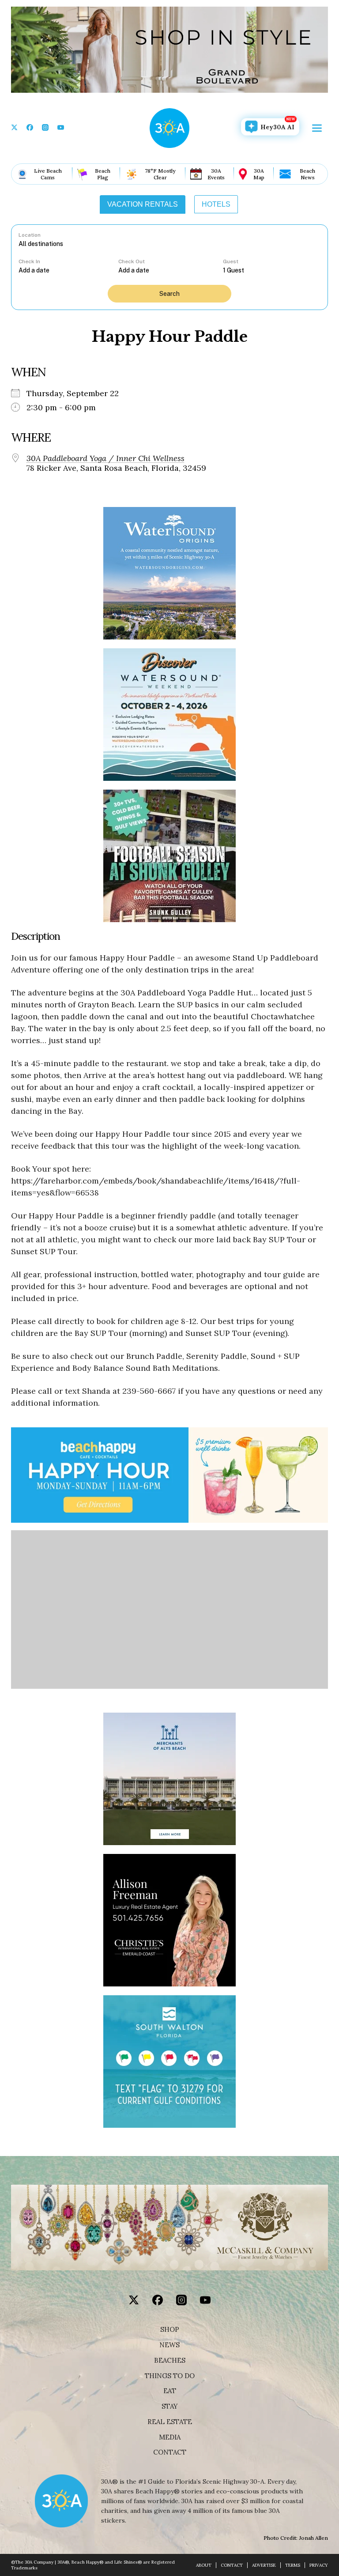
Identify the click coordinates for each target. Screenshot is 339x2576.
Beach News (307, 174)
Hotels (216, 204)
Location (30, 235)
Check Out (132, 261)
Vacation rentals (143, 204)
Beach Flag (103, 174)
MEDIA (170, 2437)
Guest (231, 261)
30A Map (259, 174)
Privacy (319, 2565)
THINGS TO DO (170, 2376)
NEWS (169, 2345)
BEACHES (170, 2360)
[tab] (143, 204)
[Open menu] (317, 128)
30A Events (216, 174)
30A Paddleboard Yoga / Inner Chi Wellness (105, 458)
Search (169, 294)
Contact (170, 2452)
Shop (170, 2330)
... (68, 270)
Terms (293, 2565)
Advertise (264, 2565)
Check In (29, 261)
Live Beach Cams (48, 174)
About (204, 2565)
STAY (170, 2406)
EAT (170, 2391)
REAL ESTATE (170, 2422)
